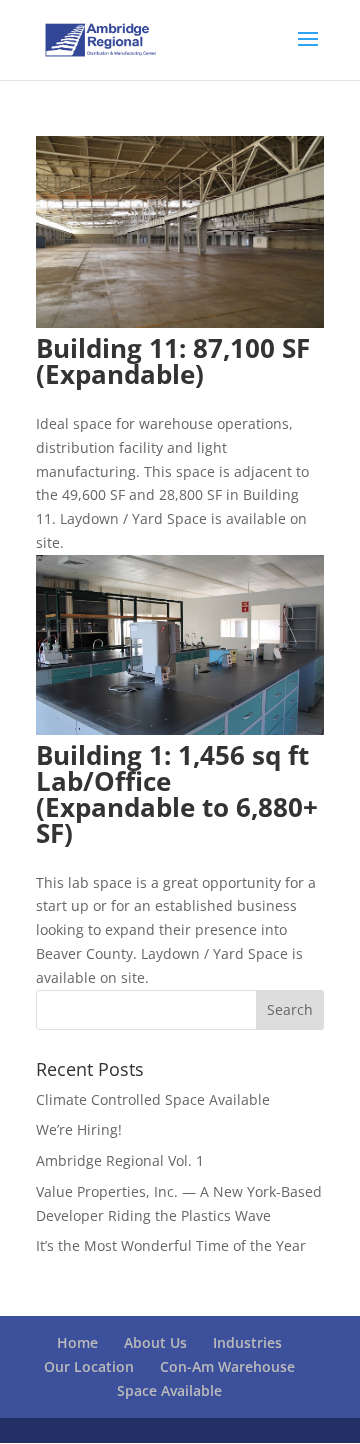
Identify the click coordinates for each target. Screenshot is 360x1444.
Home (77, 1342)
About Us (155, 1342)
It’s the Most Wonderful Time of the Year (171, 1245)
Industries (247, 1342)
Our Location (89, 1366)
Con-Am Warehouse (227, 1366)
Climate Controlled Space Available (153, 1099)
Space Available (169, 1390)
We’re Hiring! (79, 1129)
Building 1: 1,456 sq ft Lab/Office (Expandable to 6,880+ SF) (177, 794)
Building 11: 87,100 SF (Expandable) (173, 361)
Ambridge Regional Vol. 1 (120, 1160)
